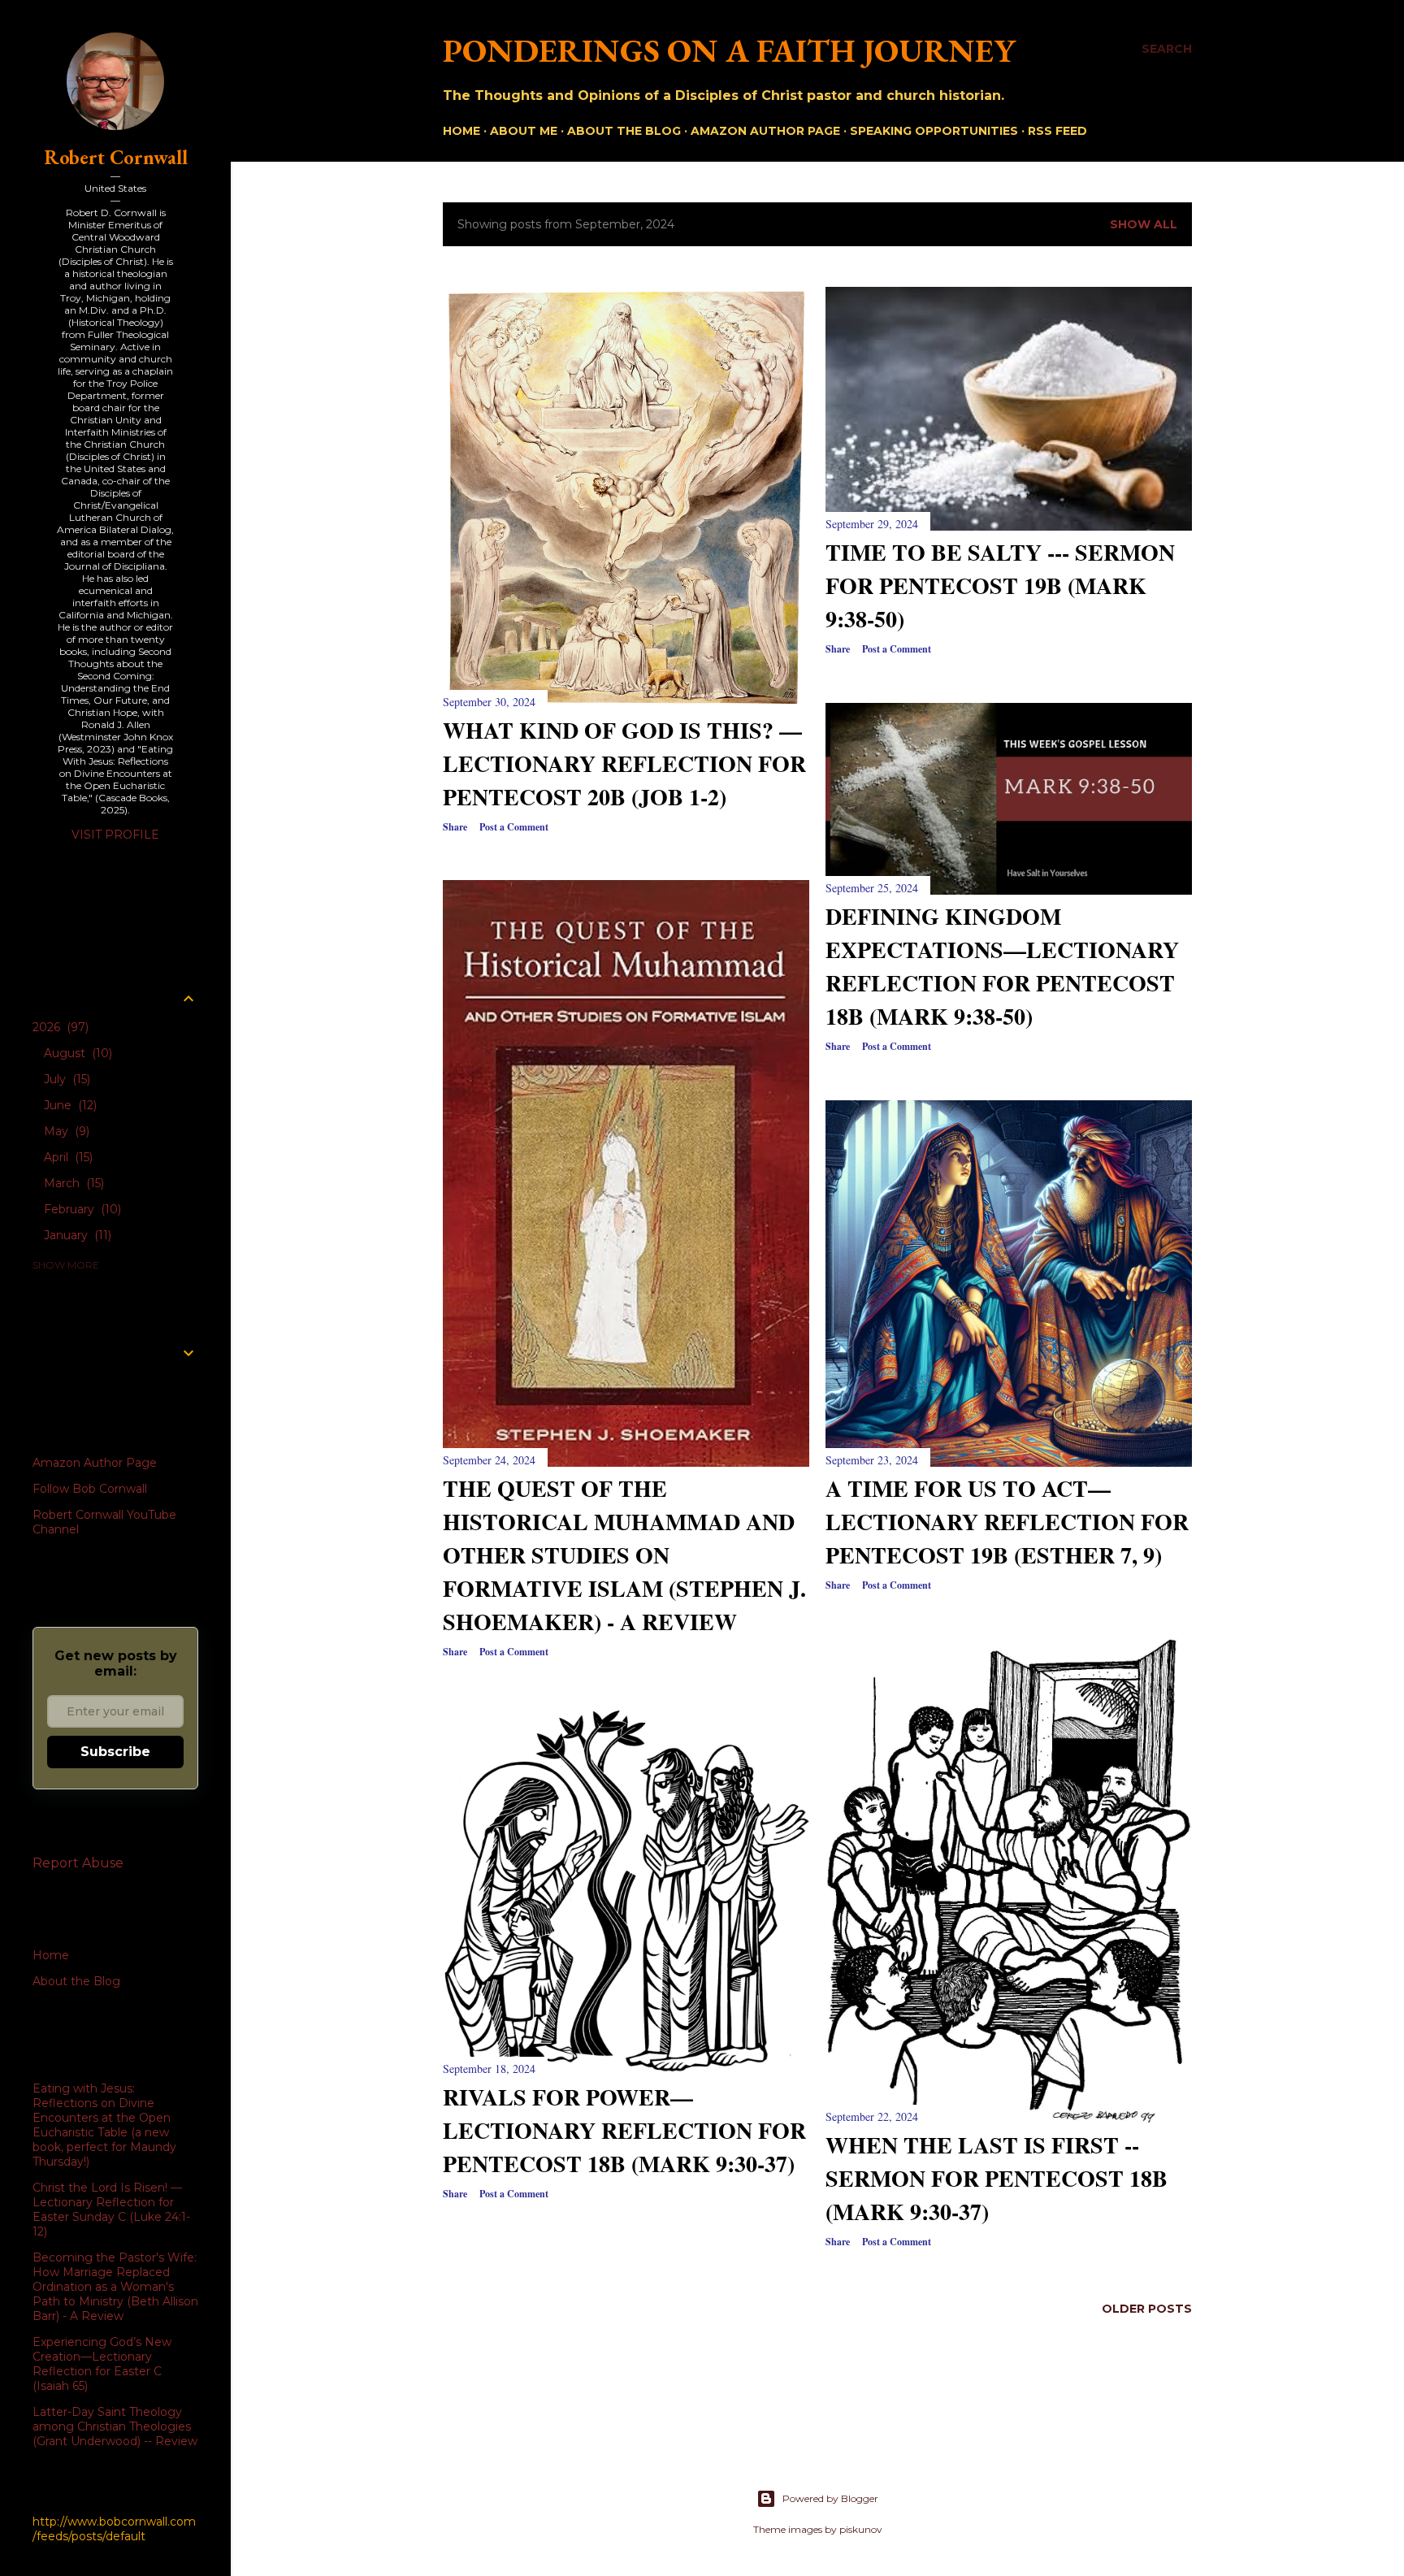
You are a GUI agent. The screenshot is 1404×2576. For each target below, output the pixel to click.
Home (461, 131)
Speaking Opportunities (934, 131)
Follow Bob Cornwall (90, 1489)
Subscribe (115, 1752)
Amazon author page (765, 131)
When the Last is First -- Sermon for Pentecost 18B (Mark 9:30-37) (997, 2178)
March (72, 1183)
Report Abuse (78, 1863)
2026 (59, 1027)
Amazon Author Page (95, 1463)
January (76, 1235)
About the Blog (624, 131)
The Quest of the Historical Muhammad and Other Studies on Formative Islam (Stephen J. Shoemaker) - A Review (624, 1555)
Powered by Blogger (830, 2498)
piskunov (861, 2529)
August (76, 1053)
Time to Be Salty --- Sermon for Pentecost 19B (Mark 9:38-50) (1000, 585)
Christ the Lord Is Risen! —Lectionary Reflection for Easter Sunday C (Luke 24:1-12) (111, 2210)
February (81, 1209)
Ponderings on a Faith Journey (729, 50)
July (65, 1079)
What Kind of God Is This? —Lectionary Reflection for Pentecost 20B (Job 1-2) (624, 763)
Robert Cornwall (116, 157)
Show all (1144, 224)
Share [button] (455, 827)
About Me (524, 131)
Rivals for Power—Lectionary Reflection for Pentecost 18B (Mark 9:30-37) (624, 2130)
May (65, 1131)
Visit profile (115, 835)
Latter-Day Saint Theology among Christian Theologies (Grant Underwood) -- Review (115, 2426)
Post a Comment (514, 827)
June (69, 1105)
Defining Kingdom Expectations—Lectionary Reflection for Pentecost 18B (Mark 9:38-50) (1002, 966)
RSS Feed (1057, 131)
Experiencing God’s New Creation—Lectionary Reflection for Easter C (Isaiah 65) (102, 2364)
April (67, 1157)
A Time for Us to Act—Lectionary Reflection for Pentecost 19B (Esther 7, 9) (1007, 1522)
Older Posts (1147, 2309)
